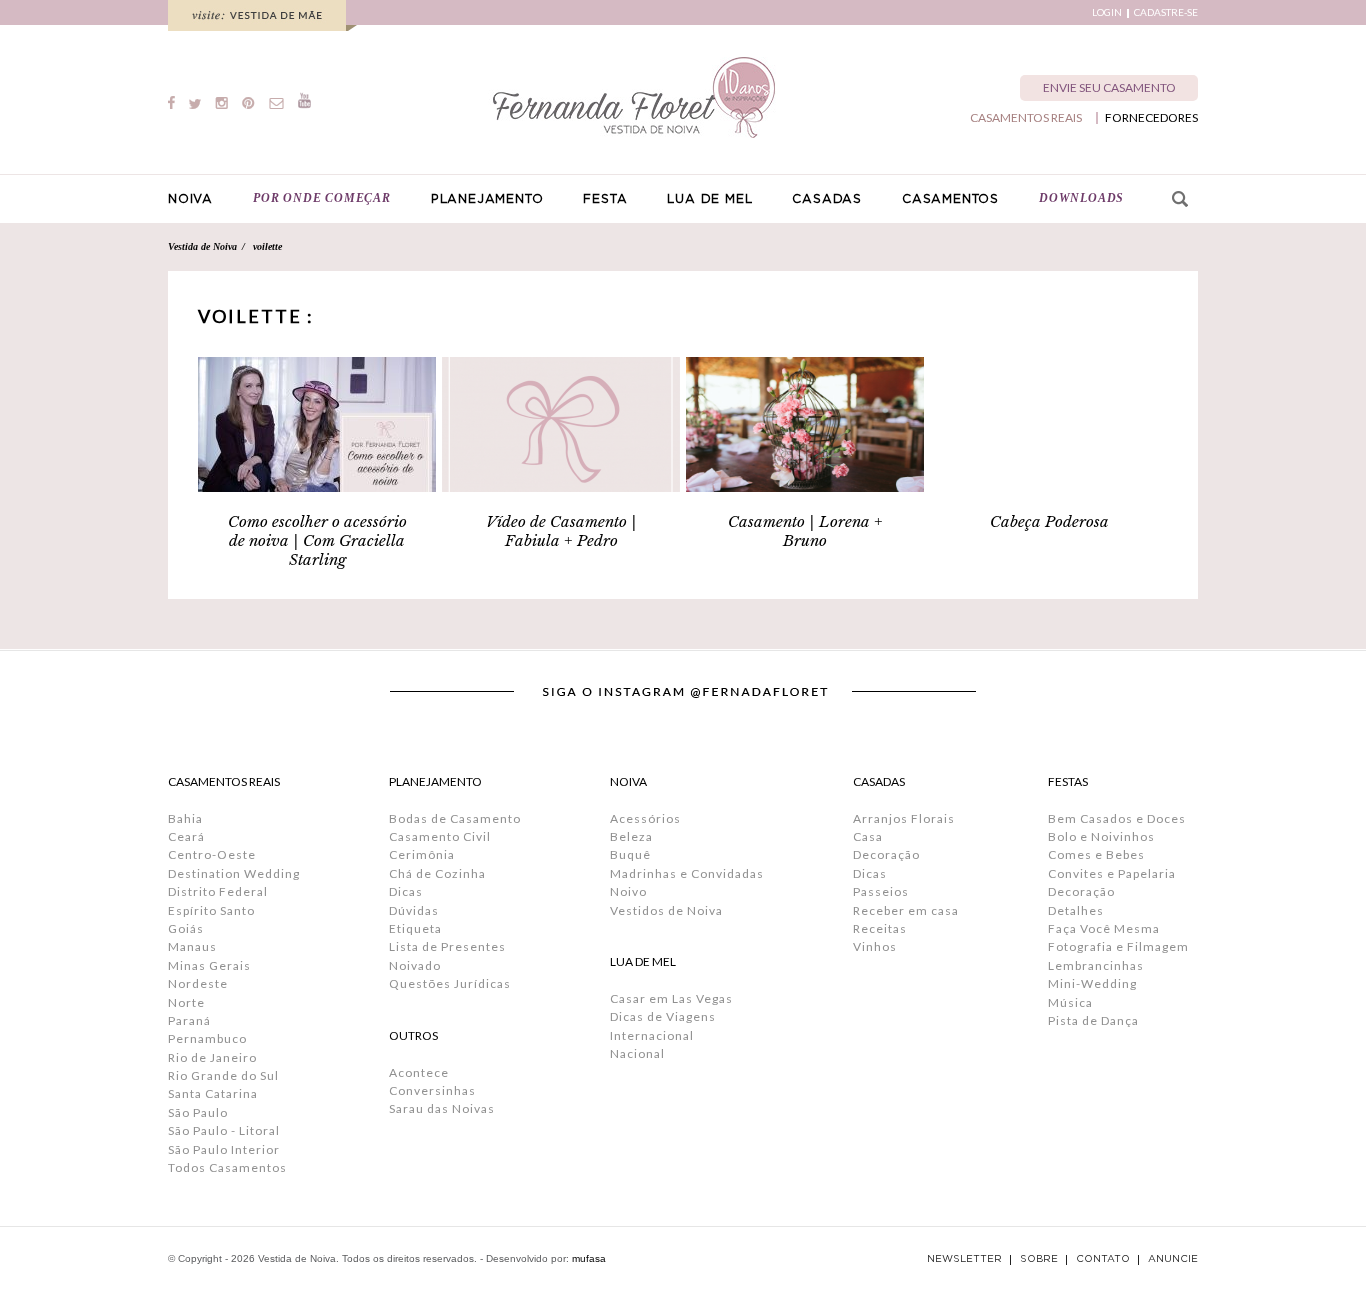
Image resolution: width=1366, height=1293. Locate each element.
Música (1070, 1002)
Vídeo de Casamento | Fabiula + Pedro (561, 531)
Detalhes (1076, 910)
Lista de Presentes (447, 946)
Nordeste (198, 983)
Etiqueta (415, 928)
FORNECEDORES (1151, 118)
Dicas (406, 891)
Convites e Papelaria (1112, 873)
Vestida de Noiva (202, 246)
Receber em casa (906, 910)
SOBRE (1039, 1259)
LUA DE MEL (709, 199)
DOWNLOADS (1081, 198)
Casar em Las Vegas (671, 998)
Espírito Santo (211, 910)
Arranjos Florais (904, 818)
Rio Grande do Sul (223, 1075)
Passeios (881, 891)
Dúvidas (414, 910)
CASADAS (827, 199)
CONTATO (1103, 1259)
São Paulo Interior (224, 1149)
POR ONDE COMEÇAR (322, 198)
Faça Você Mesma (1104, 928)
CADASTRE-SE (1166, 12)
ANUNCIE (1173, 1259)
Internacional (652, 1035)
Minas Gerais (209, 965)
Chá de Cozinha (437, 873)
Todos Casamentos (227, 1167)
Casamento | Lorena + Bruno (805, 531)
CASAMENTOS (950, 199)
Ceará (186, 836)
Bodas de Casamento (455, 818)
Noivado (415, 965)
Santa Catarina (213, 1093)
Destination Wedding (234, 873)
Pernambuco (207, 1038)
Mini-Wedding (1092, 983)
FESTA (605, 199)
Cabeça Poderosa (1049, 521)
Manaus (192, 946)
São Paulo (198, 1112)
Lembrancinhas (1096, 965)
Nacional (637, 1053)
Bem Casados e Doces (1117, 818)
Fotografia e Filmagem (1118, 946)
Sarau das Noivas (442, 1108)
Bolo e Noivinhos (1101, 836)
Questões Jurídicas (450, 983)
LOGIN (1107, 12)
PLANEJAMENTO (487, 199)
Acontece (419, 1072)
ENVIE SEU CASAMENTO (1109, 87)
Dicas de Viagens (663, 1016)
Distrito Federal (218, 891)
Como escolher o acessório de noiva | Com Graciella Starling (317, 540)
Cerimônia (422, 854)
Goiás (186, 928)
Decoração (886, 854)
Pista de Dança (1093, 1020)
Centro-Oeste (212, 854)
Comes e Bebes (1096, 854)
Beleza (631, 836)
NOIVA (190, 199)
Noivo (628, 891)
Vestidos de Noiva (666, 910)
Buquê (630, 854)
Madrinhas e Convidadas (687, 873)
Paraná (189, 1020)
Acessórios (645, 818)
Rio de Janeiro (212, 1057)
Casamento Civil (440, 836)
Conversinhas (432, 1090)
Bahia (185, 818)
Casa (868, 836)
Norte (186, 1002)
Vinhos (875, 946)
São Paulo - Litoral (224, 1130)
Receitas (880, 928)
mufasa (589, 1258)
